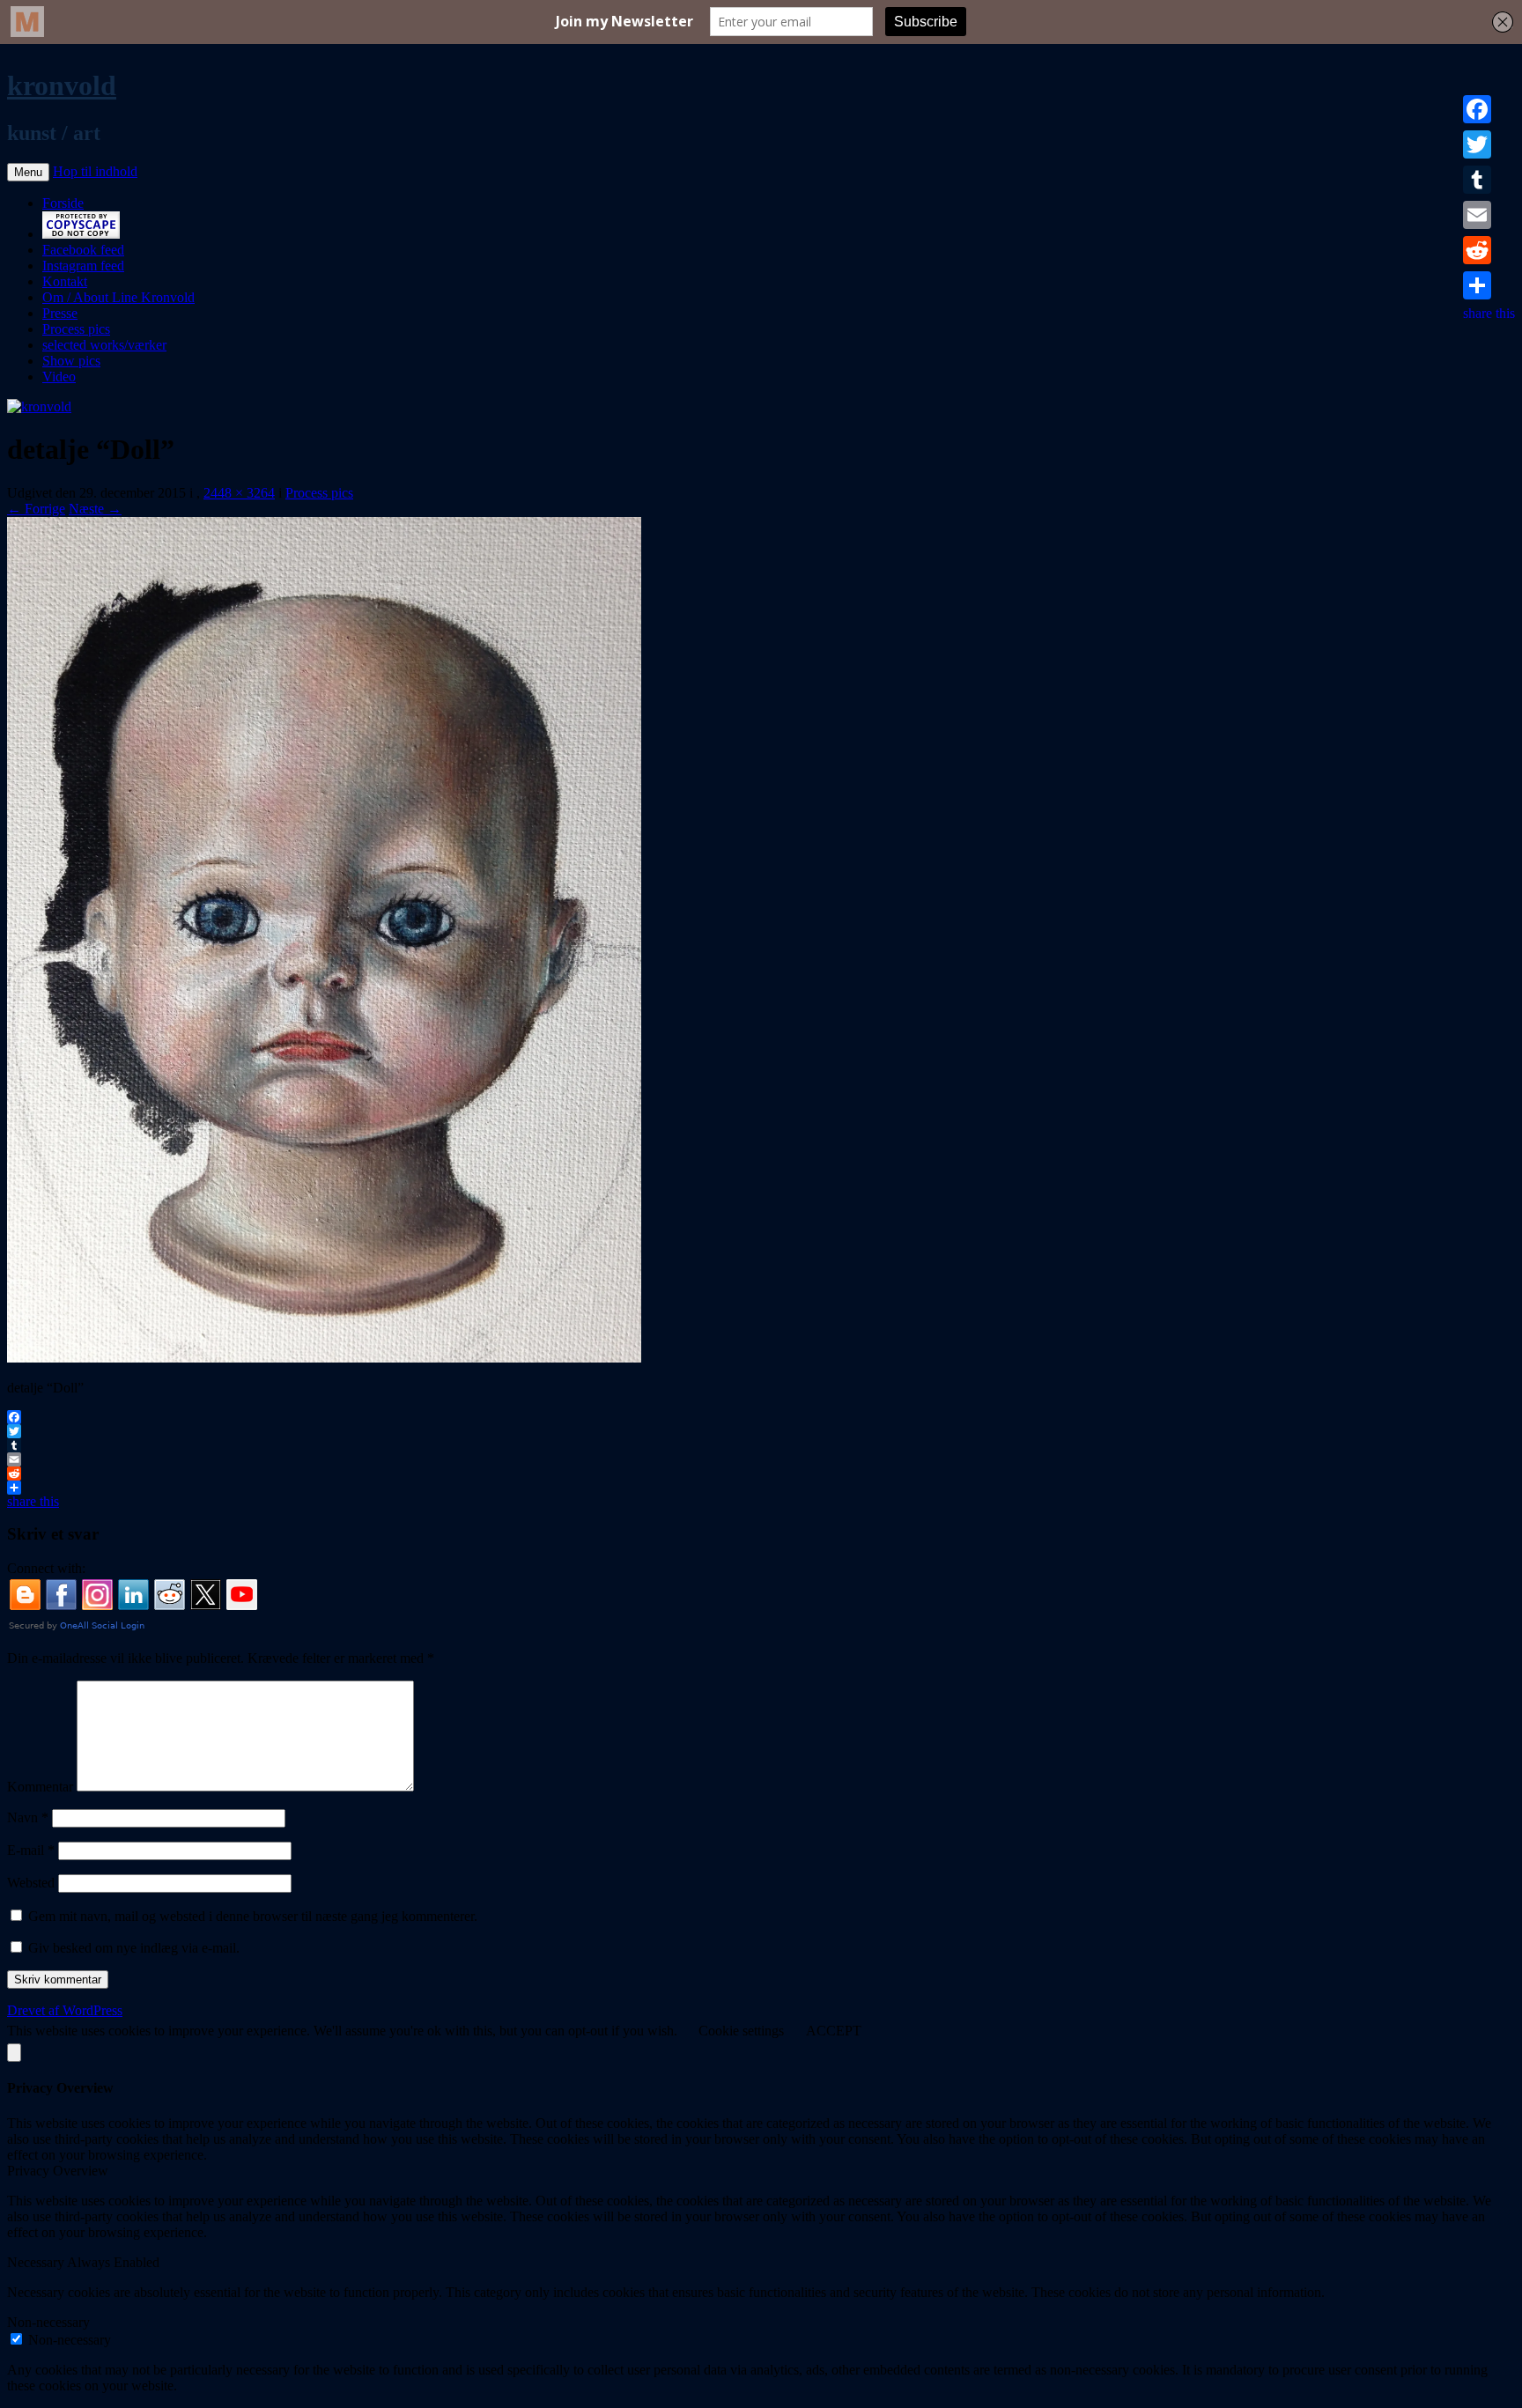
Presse (60, 313)
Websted (31, 1883)
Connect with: (46, 1568)
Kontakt (65, 281)
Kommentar (40, 1787)
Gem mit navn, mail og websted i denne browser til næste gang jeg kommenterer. (253, 1916)
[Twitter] (1489, 144)
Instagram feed (83, 266)
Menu (28, 172)
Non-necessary (70, 2340)
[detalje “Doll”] (324, 1358)
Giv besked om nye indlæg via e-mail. (134, 1948)
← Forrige (36, 509)
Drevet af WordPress (65, 2010)
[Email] (1489, 215)
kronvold (62, 85)
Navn (28, 1817)
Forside (63, 203)
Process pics (76, 329)
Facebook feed (83, 250)
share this (1489, 313)
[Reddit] (1489, 250)
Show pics (71, 361)
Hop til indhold (95, 171)
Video (59, 377)
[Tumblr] (1489, 180)
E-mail (31, 1850)
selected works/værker (104, 345)
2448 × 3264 (239, 493)
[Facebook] (1489, 109)
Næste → (95, 509)
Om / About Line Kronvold (118, 297)
